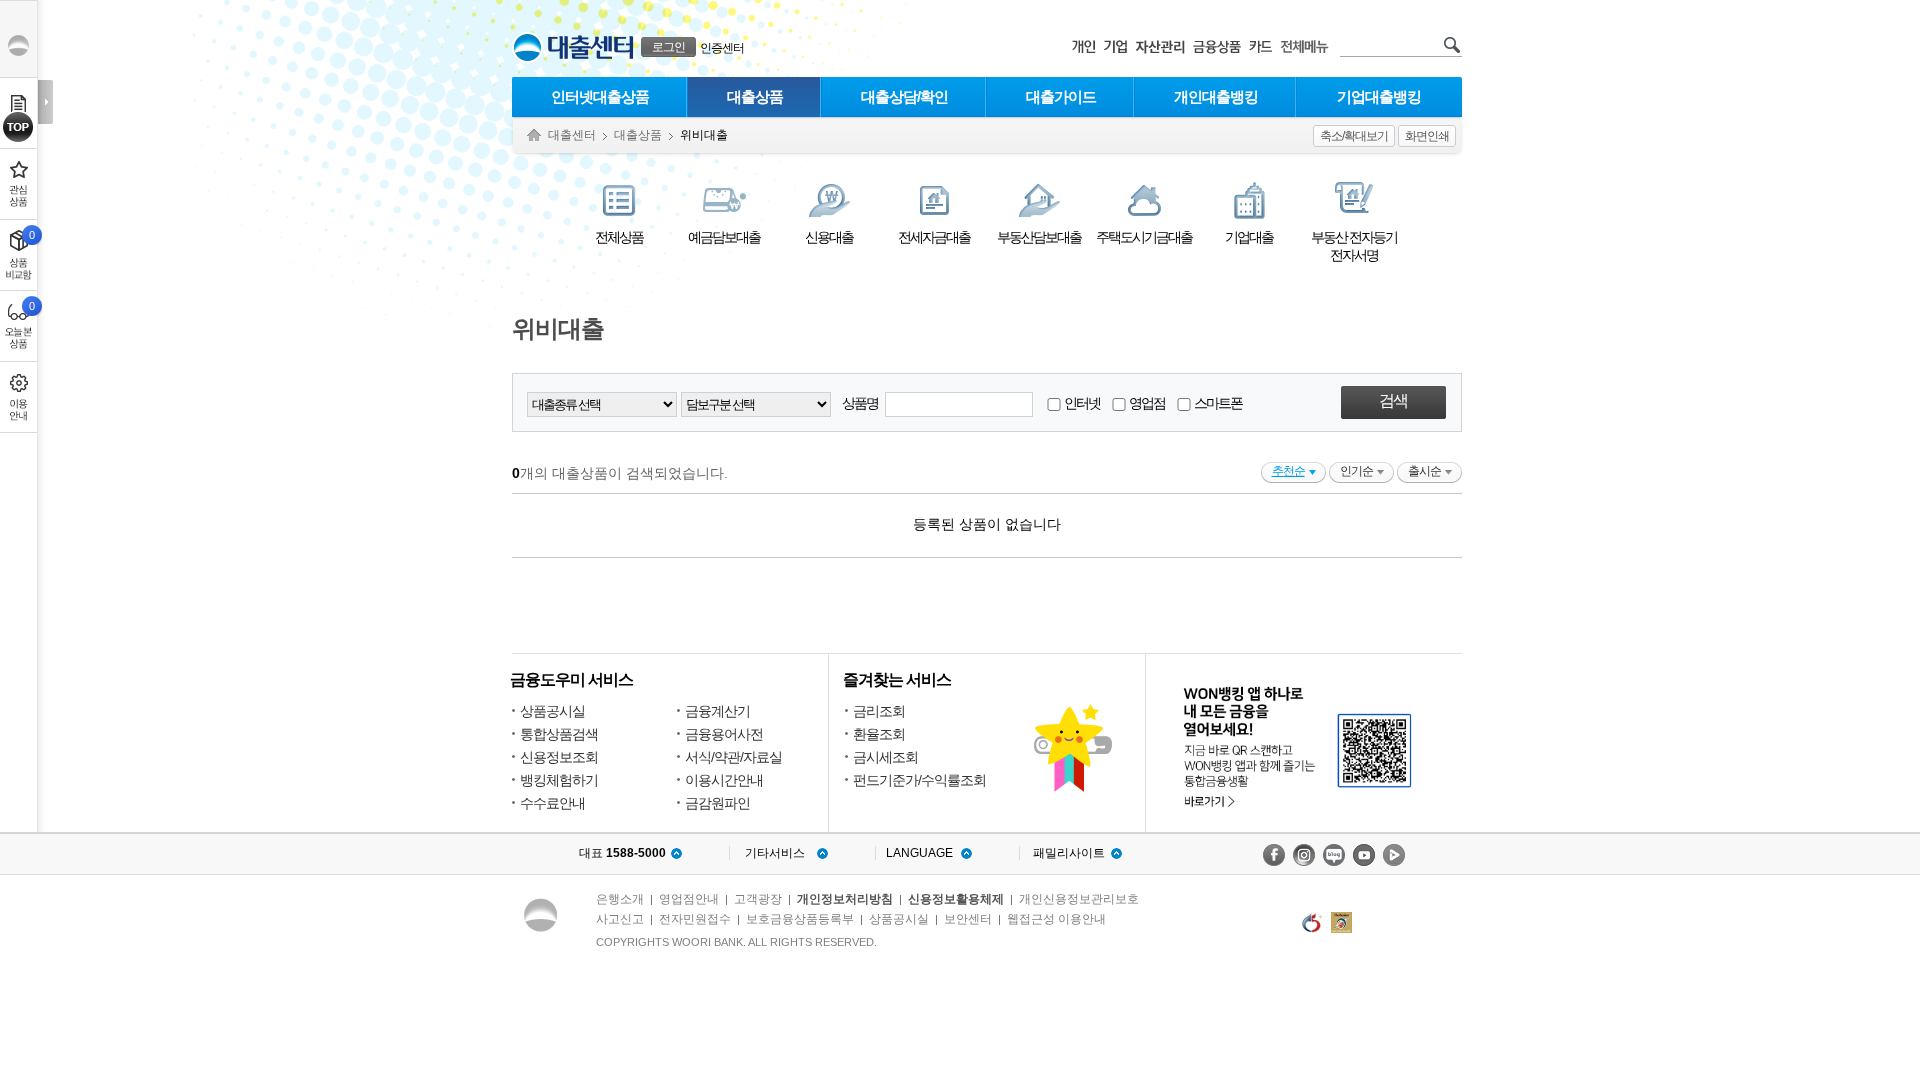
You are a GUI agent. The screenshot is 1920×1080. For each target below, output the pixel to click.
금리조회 (879, 711)
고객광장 (758, 899)
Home (534, 135)
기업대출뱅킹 (1379, 96)
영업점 (1146, 403)
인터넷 (1081, 403)
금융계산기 (717, 711)
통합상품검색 (559, 734)
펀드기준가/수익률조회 (919, 780)
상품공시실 (552, 711)
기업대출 (1249, 237)
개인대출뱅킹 (1216, 96)
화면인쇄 (1427, 136)
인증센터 (722, 48)
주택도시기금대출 (1144, 237)
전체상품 (619, 237)
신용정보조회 (559, 757)
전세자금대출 (934, 237)
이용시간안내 (724, 780)
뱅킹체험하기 (559, 780)
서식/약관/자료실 (733, 757)
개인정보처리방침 (845, 899)
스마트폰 (1217, 403)
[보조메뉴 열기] (45, 102)
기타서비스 (775, 853)
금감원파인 (717, 803)
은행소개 (620, 899)
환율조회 (879, 734)
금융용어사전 (724, 734)
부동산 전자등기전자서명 (1354, 246)
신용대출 (829, 237)
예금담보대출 (724, 237)
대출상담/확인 (904, 96)
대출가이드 (1061, 96)
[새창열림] (1274, 855)
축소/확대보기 (1354, 136)
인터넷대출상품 (600, 96)
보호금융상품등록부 (800, 919)
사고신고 (620, 919)
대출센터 (572, 135)
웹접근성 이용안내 (1056, 919)
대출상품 (755, 96)
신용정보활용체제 (956, 899)
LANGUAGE (919, 853)
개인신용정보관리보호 (1079, 899)
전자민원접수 (695, 919)
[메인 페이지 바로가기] (527, 47)
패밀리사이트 (1069, 853)
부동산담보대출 (1039, 237)
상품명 (861, 403)
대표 (622, 853)
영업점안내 (689, 899)
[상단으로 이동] (18, 127)
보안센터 (968, 919)
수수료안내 (552, 803)
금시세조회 (885, 757)
